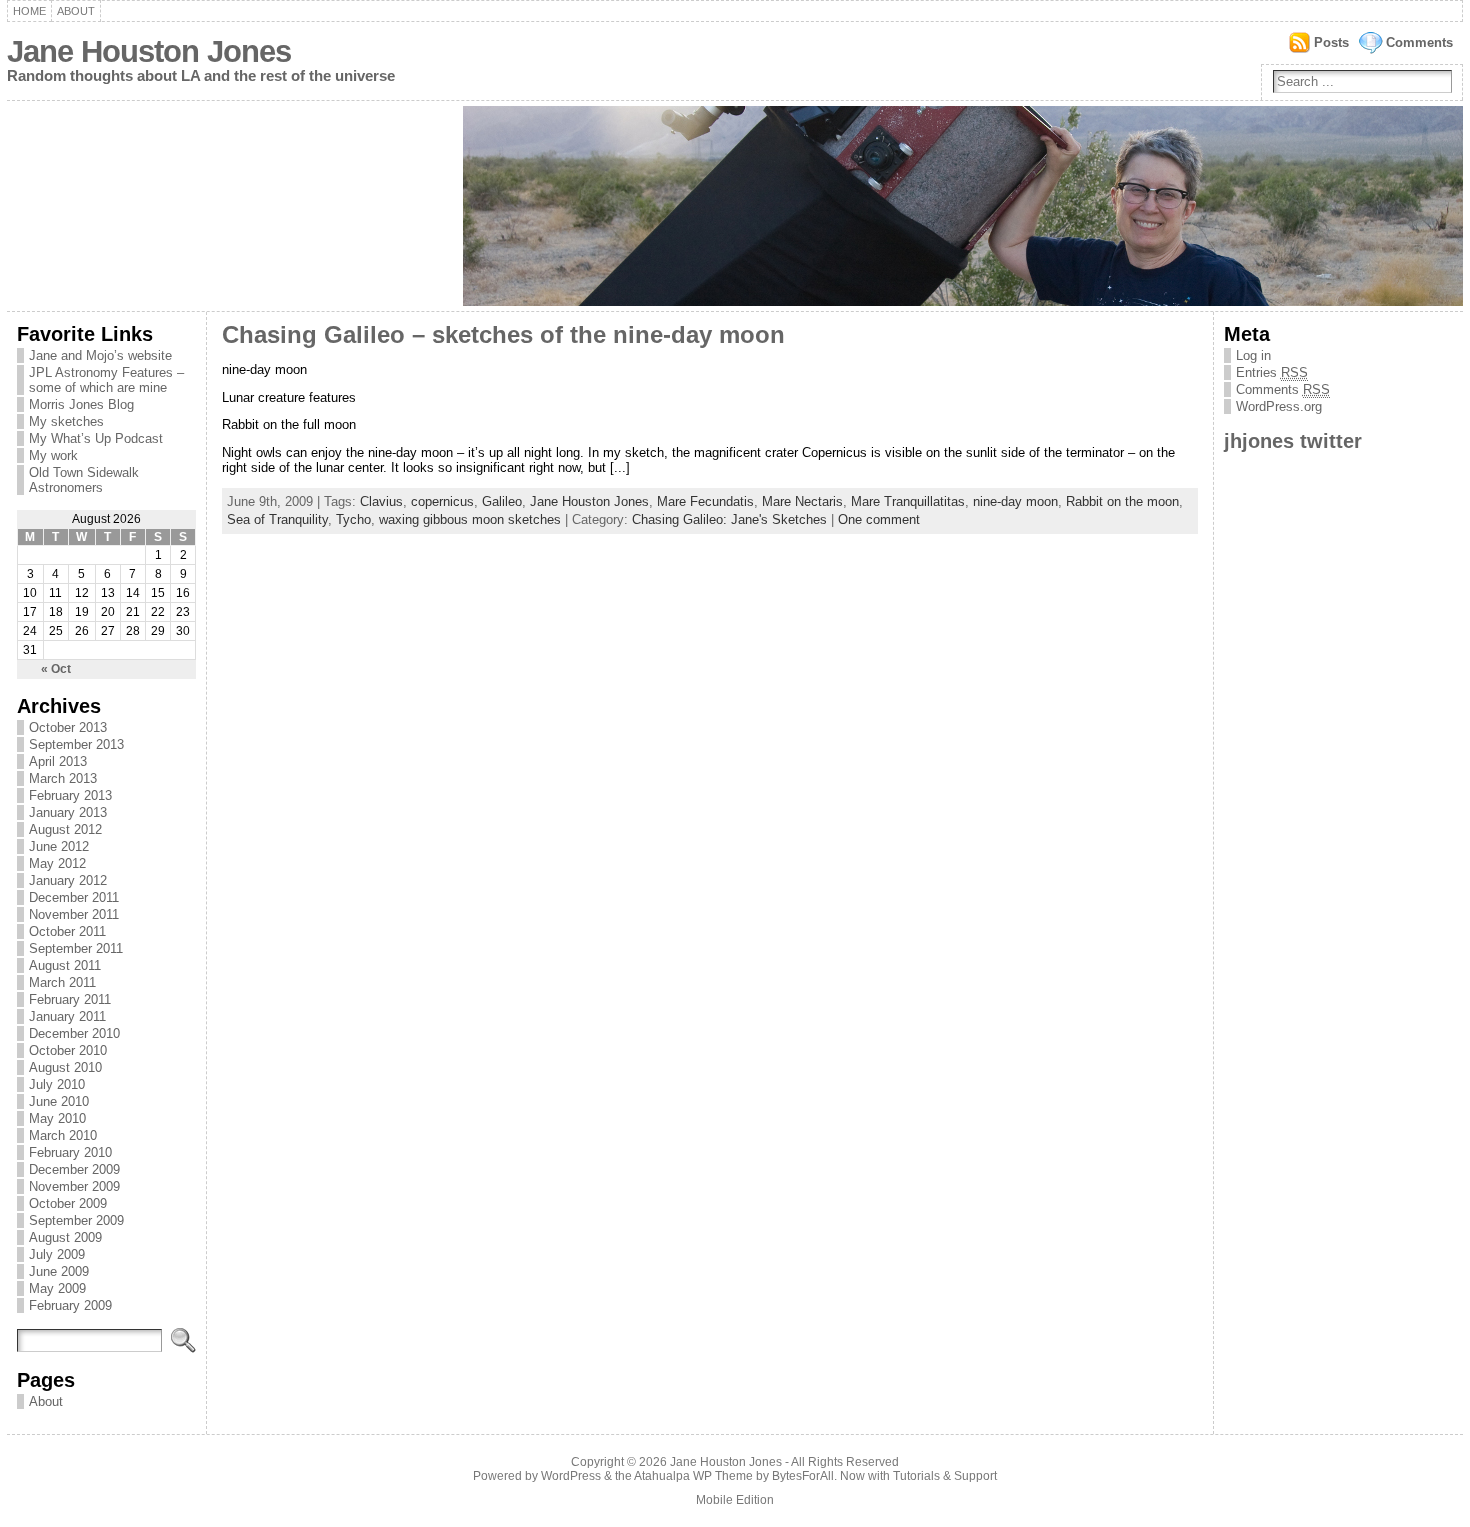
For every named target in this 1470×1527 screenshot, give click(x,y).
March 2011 (62, 982)
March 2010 (63, 1135)
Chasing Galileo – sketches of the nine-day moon (503, 335)
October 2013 (68, 727)
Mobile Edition (735, 1500)
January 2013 (68, 812)
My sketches (66, 421)
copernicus (442, 501)
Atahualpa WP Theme (693, 1476)
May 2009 (57, 1288)
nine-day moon (1015, 501)
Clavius (381, 501)
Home (29, 11)
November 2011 (74, 914)
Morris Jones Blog (81, 404)
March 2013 (63, 778)
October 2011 (67, 931)
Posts (1331, 42)
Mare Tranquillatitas (908, 501)
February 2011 (70, 999)
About (76, 11)
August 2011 (65, 965)
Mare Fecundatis (705, 501)
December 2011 (74, 897)
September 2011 (76, 948)
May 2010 (57, 1118)
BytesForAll (803, 1476)
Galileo (502, 501)
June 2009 (59, 1271)
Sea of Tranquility (277, 519)
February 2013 (70, 795)
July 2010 (57, 1084)
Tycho (353, 519)
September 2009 (76, 1220)
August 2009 (65, 1237)
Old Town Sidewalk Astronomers (84, 480)
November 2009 (74, 1186)
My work (53, 455)
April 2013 (58, 761)
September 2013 (76, 744)
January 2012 (68, 880)
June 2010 (59, 1101)
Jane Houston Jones (149, 51)
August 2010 (65, 1067)
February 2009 (70, 1305)
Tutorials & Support (945, 1476)
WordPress (571, 1476)
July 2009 (57, 1254)
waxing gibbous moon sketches (470, 519)
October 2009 (68, 1203)
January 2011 (67, 1016)
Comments (1419, 42)
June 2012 (59, 846)
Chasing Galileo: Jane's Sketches (729, 519)
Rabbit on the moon (1122, 501)
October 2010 (68, 1050)
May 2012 (57, 863)
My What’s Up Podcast (96, 438)
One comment (879, 519)
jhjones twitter (1293, 440)
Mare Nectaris (802, 501)
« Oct (56, 669)
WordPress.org (1279, 406)
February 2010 (70, 1152)
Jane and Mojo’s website (100, 355)
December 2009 (74, 1169)
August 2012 (65, 829)
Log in (1253, 355)
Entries (1272, 372)
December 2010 (74, 1033)
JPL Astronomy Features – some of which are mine (106, 380)
